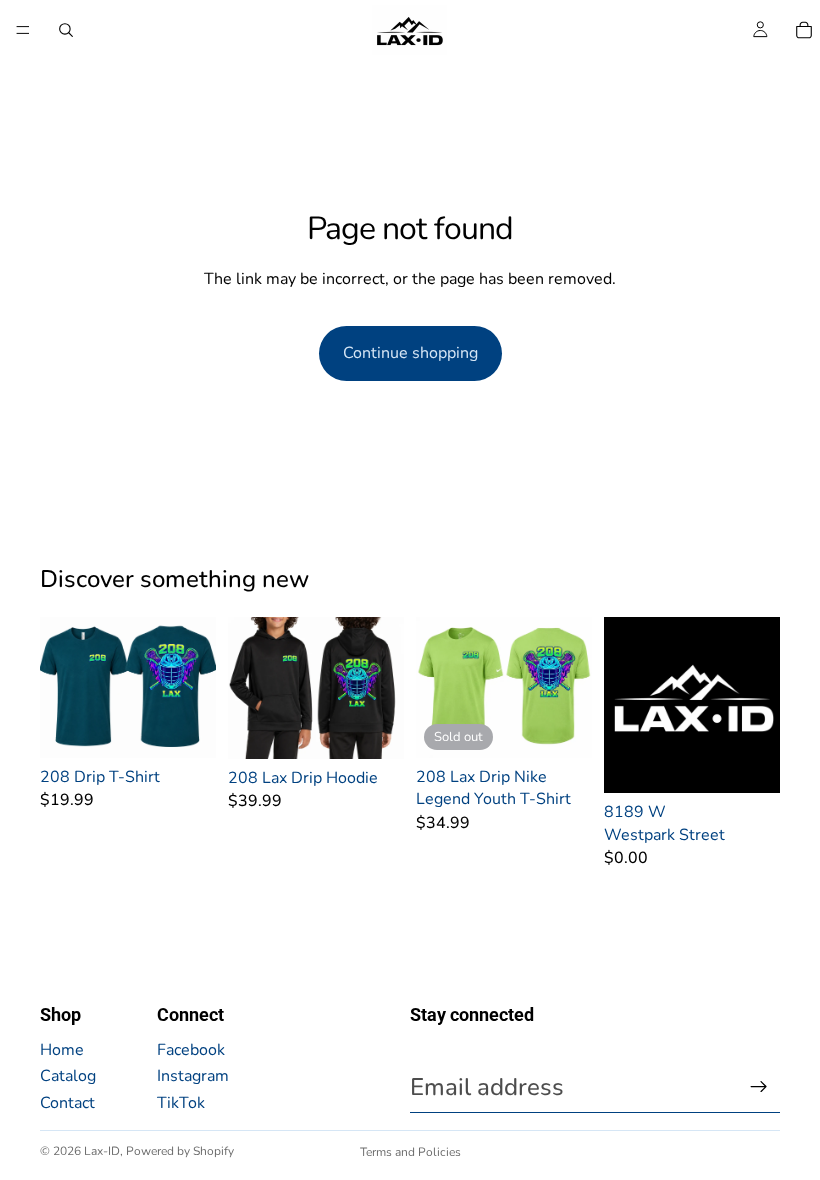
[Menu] (23, 30)
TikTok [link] (181, 1103)
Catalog (68, 1076)
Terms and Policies (410, 1152)
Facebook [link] (191, 1050)
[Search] (66, 30)
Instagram (193, 1076)
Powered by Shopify (180, 1151)
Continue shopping (410, 353)
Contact (67, 1103)
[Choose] (185, 727)
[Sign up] (759, 1087)
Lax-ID (102, 1151)
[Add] (749, 762)
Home (62, 1050)
